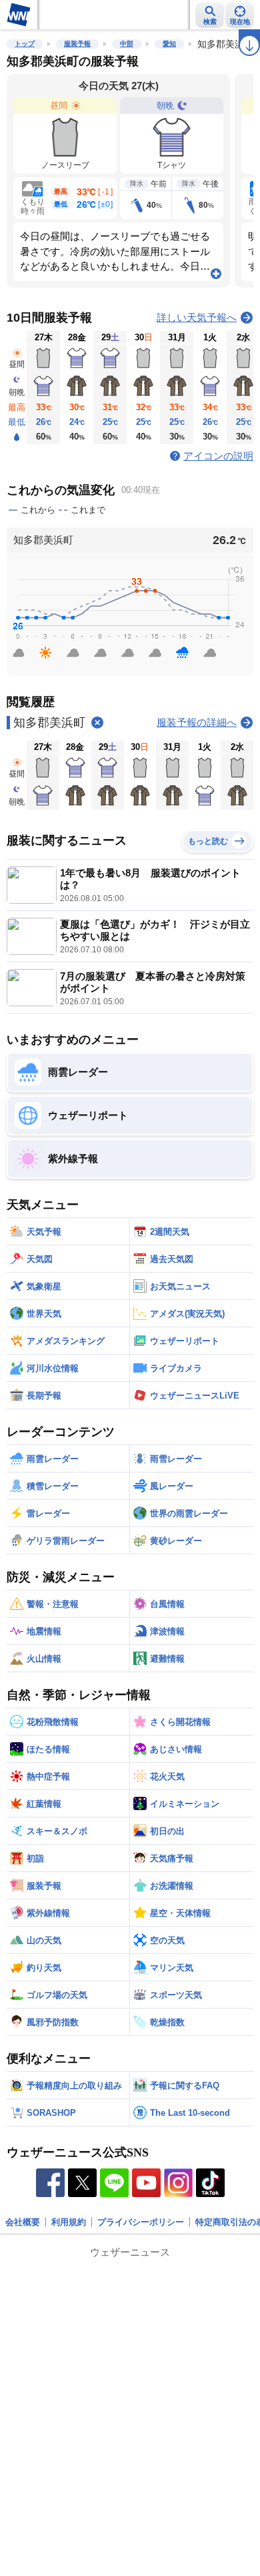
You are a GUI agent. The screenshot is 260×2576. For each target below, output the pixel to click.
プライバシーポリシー (141, 2222)
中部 (127, 44)
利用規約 (69, 2222)
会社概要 (23, 2222)
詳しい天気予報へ (197, 317)
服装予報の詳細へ (197, 722)
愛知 (169, 44)
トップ (25, 44)
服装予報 (77, 44)
